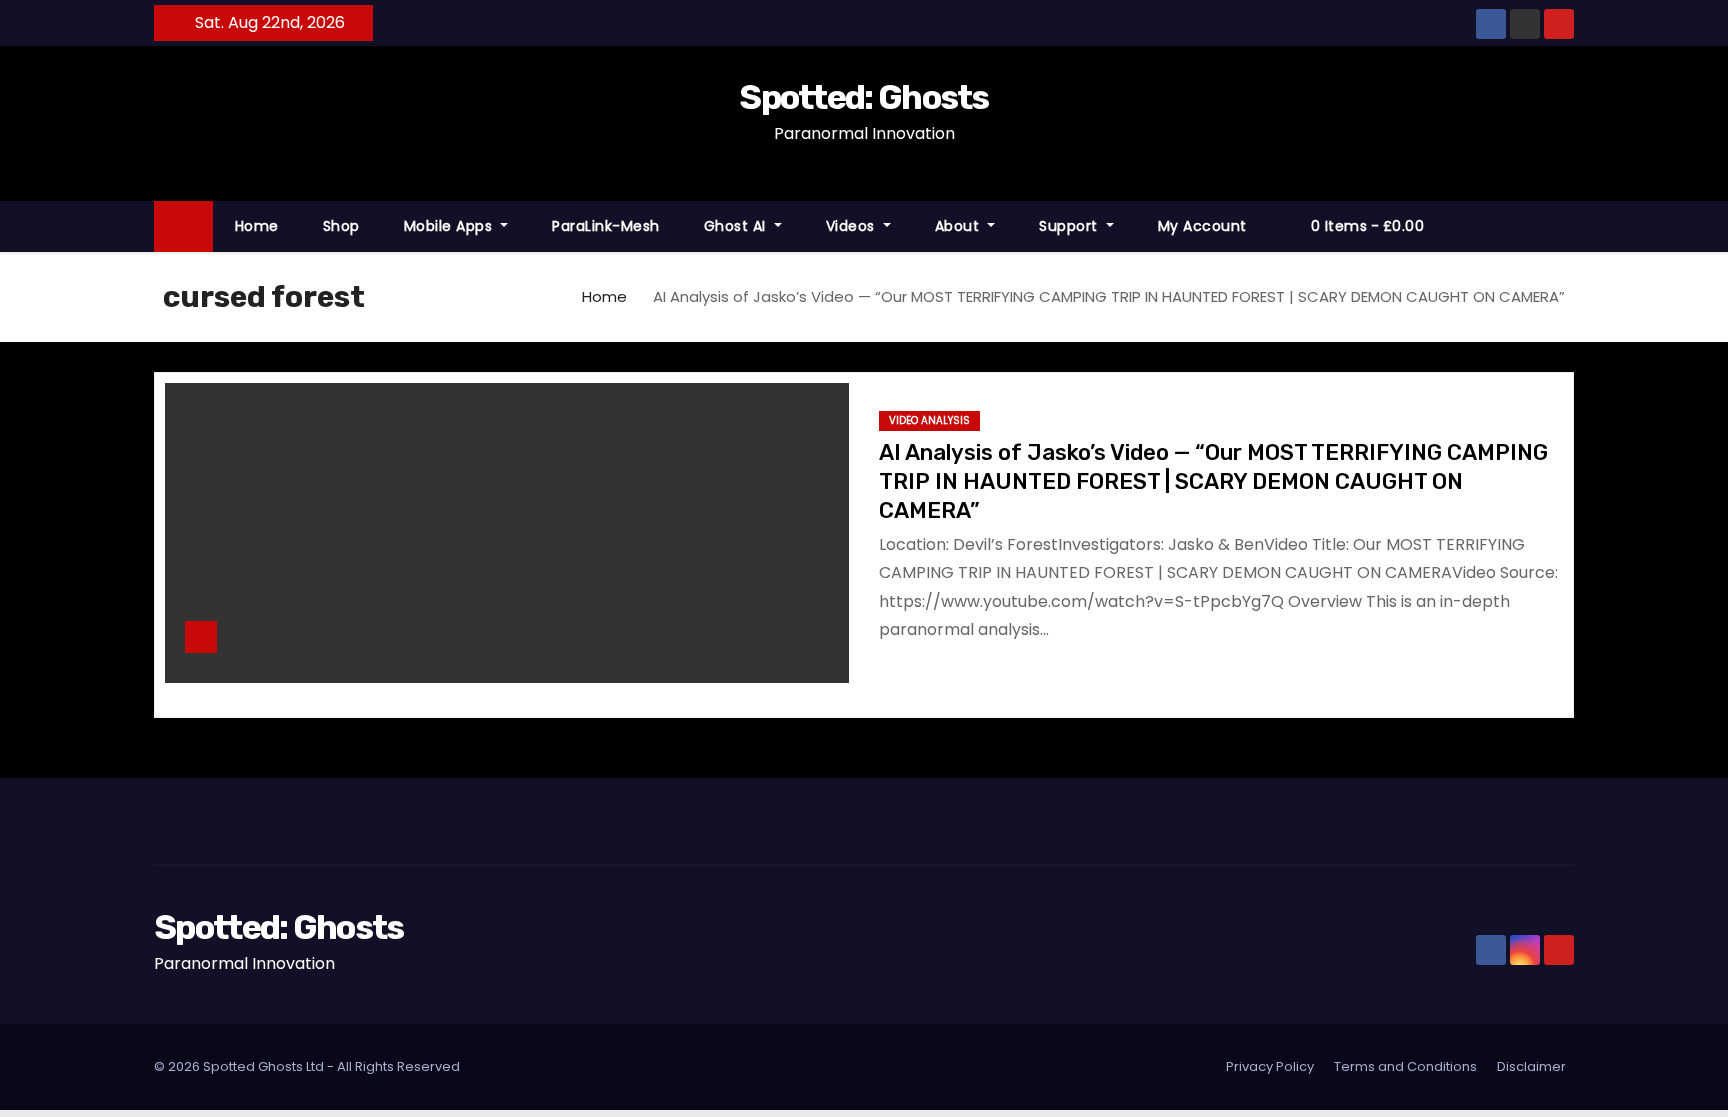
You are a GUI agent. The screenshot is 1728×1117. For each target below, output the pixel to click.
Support (1070, 226)
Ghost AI (737, 226)
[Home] (183, 226)
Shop (341, 226)
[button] (1568, 225)
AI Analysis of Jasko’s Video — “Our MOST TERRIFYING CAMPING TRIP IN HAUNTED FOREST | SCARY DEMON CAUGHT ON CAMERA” (1213, 482)
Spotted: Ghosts (864, 97)
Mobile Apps (450, 226)
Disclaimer (1531, 1066)
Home (257, 226)
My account (1202, 226)
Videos (853, 226)
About (959, 226)
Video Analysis (929, 420)
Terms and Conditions (1405, 1066)
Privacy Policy (1270, 1066)
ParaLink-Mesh (606, 226)
